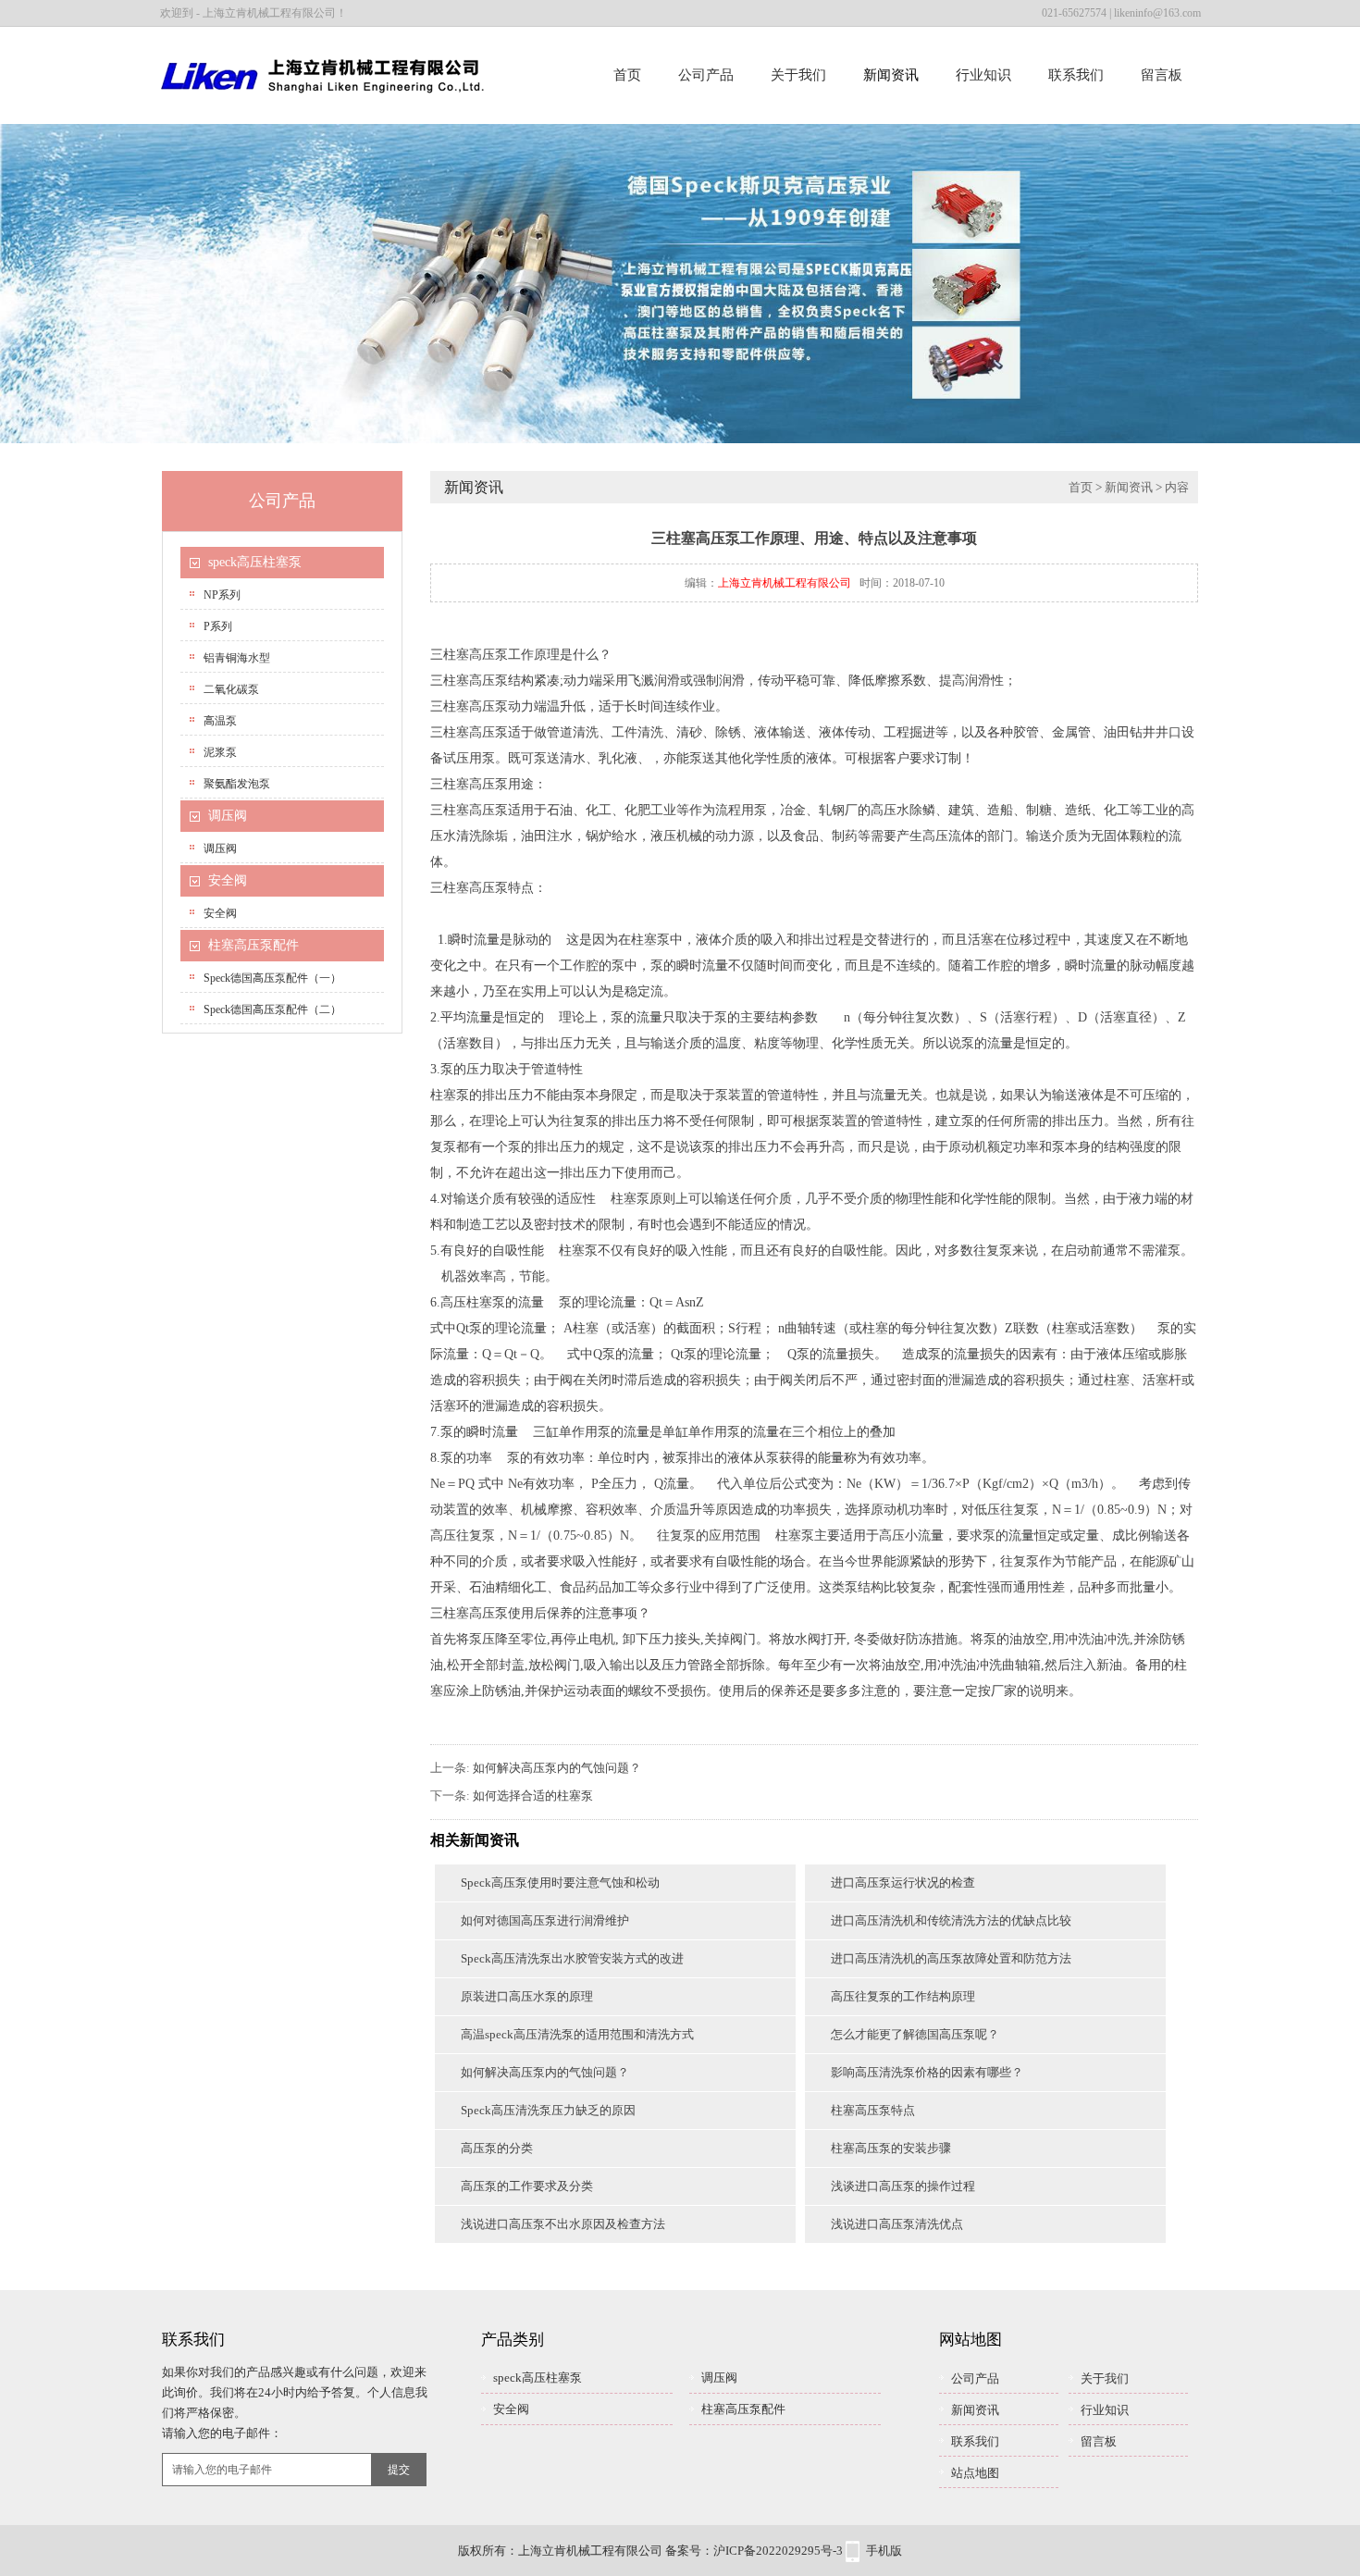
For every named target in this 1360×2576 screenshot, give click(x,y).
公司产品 (706, 75)
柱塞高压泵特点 (873, 2110)
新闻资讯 (891, 75)
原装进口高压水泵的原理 (527, 1996)
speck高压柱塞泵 (255, 562)
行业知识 (983, 75)
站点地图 (975, 2473)
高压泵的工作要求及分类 (527, 2186)
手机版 (884, 2551)
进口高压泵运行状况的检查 (903, 1882)
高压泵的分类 (497, 2148)
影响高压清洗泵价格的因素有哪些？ (927, 2072)
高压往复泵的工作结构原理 (903, 1996)
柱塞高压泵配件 (253, 945)
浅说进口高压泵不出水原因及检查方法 (563, 2224)
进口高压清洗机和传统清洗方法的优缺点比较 (951, 1920)
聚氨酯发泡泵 (237, 784)
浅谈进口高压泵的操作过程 (903, 2186)
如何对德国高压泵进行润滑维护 (545, 1920)
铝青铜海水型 (237, 658)
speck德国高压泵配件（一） (272, 978)
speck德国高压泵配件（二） (272, 1009)
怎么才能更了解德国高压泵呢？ (915, 2034)
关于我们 (798, 75)
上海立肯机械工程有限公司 (785, 583)
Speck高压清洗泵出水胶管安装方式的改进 (572, 1958)
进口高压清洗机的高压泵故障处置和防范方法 (951, 1958)
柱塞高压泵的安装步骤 (891, 2148)
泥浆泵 (220, 752)
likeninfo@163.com (1157, 13)
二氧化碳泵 (231, 689)
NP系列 (222, 595)
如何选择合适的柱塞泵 (533, 1796)
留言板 (1162, 75)
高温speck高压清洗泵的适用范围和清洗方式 (577, 2034)
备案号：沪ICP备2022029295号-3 (754, 2551)
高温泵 (220, 721)
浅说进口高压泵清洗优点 (897, 2224)
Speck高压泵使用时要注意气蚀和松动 (560, 1882)
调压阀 (228, 816)
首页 (627, 75)
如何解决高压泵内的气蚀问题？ (557, 1768)
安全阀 (228, 880)
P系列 (218, 626)
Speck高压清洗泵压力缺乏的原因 (548, 2110)
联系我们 (1076, 75)
